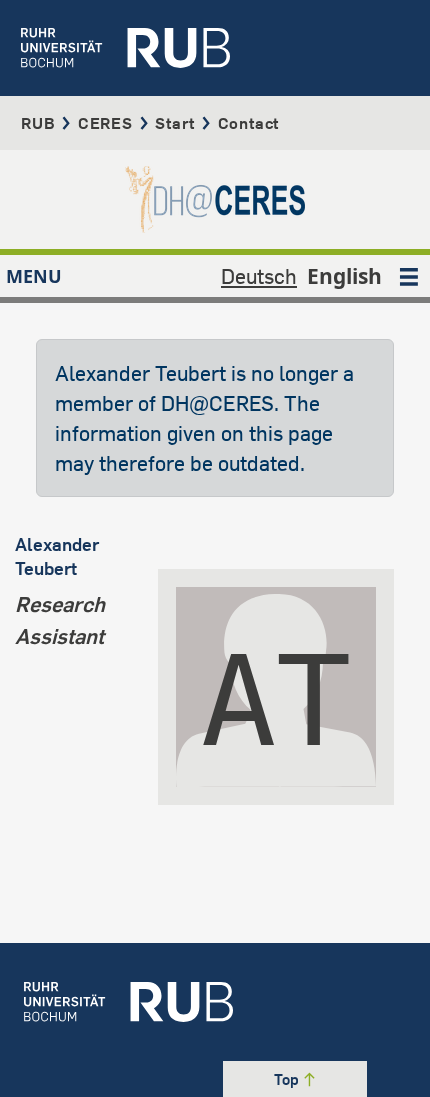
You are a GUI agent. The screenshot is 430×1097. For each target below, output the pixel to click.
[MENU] (409, 276)
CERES (105, 123)
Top (288, 1079)
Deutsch (259, 276)
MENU (34, 276)
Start (175, 123)
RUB (38, 123)
